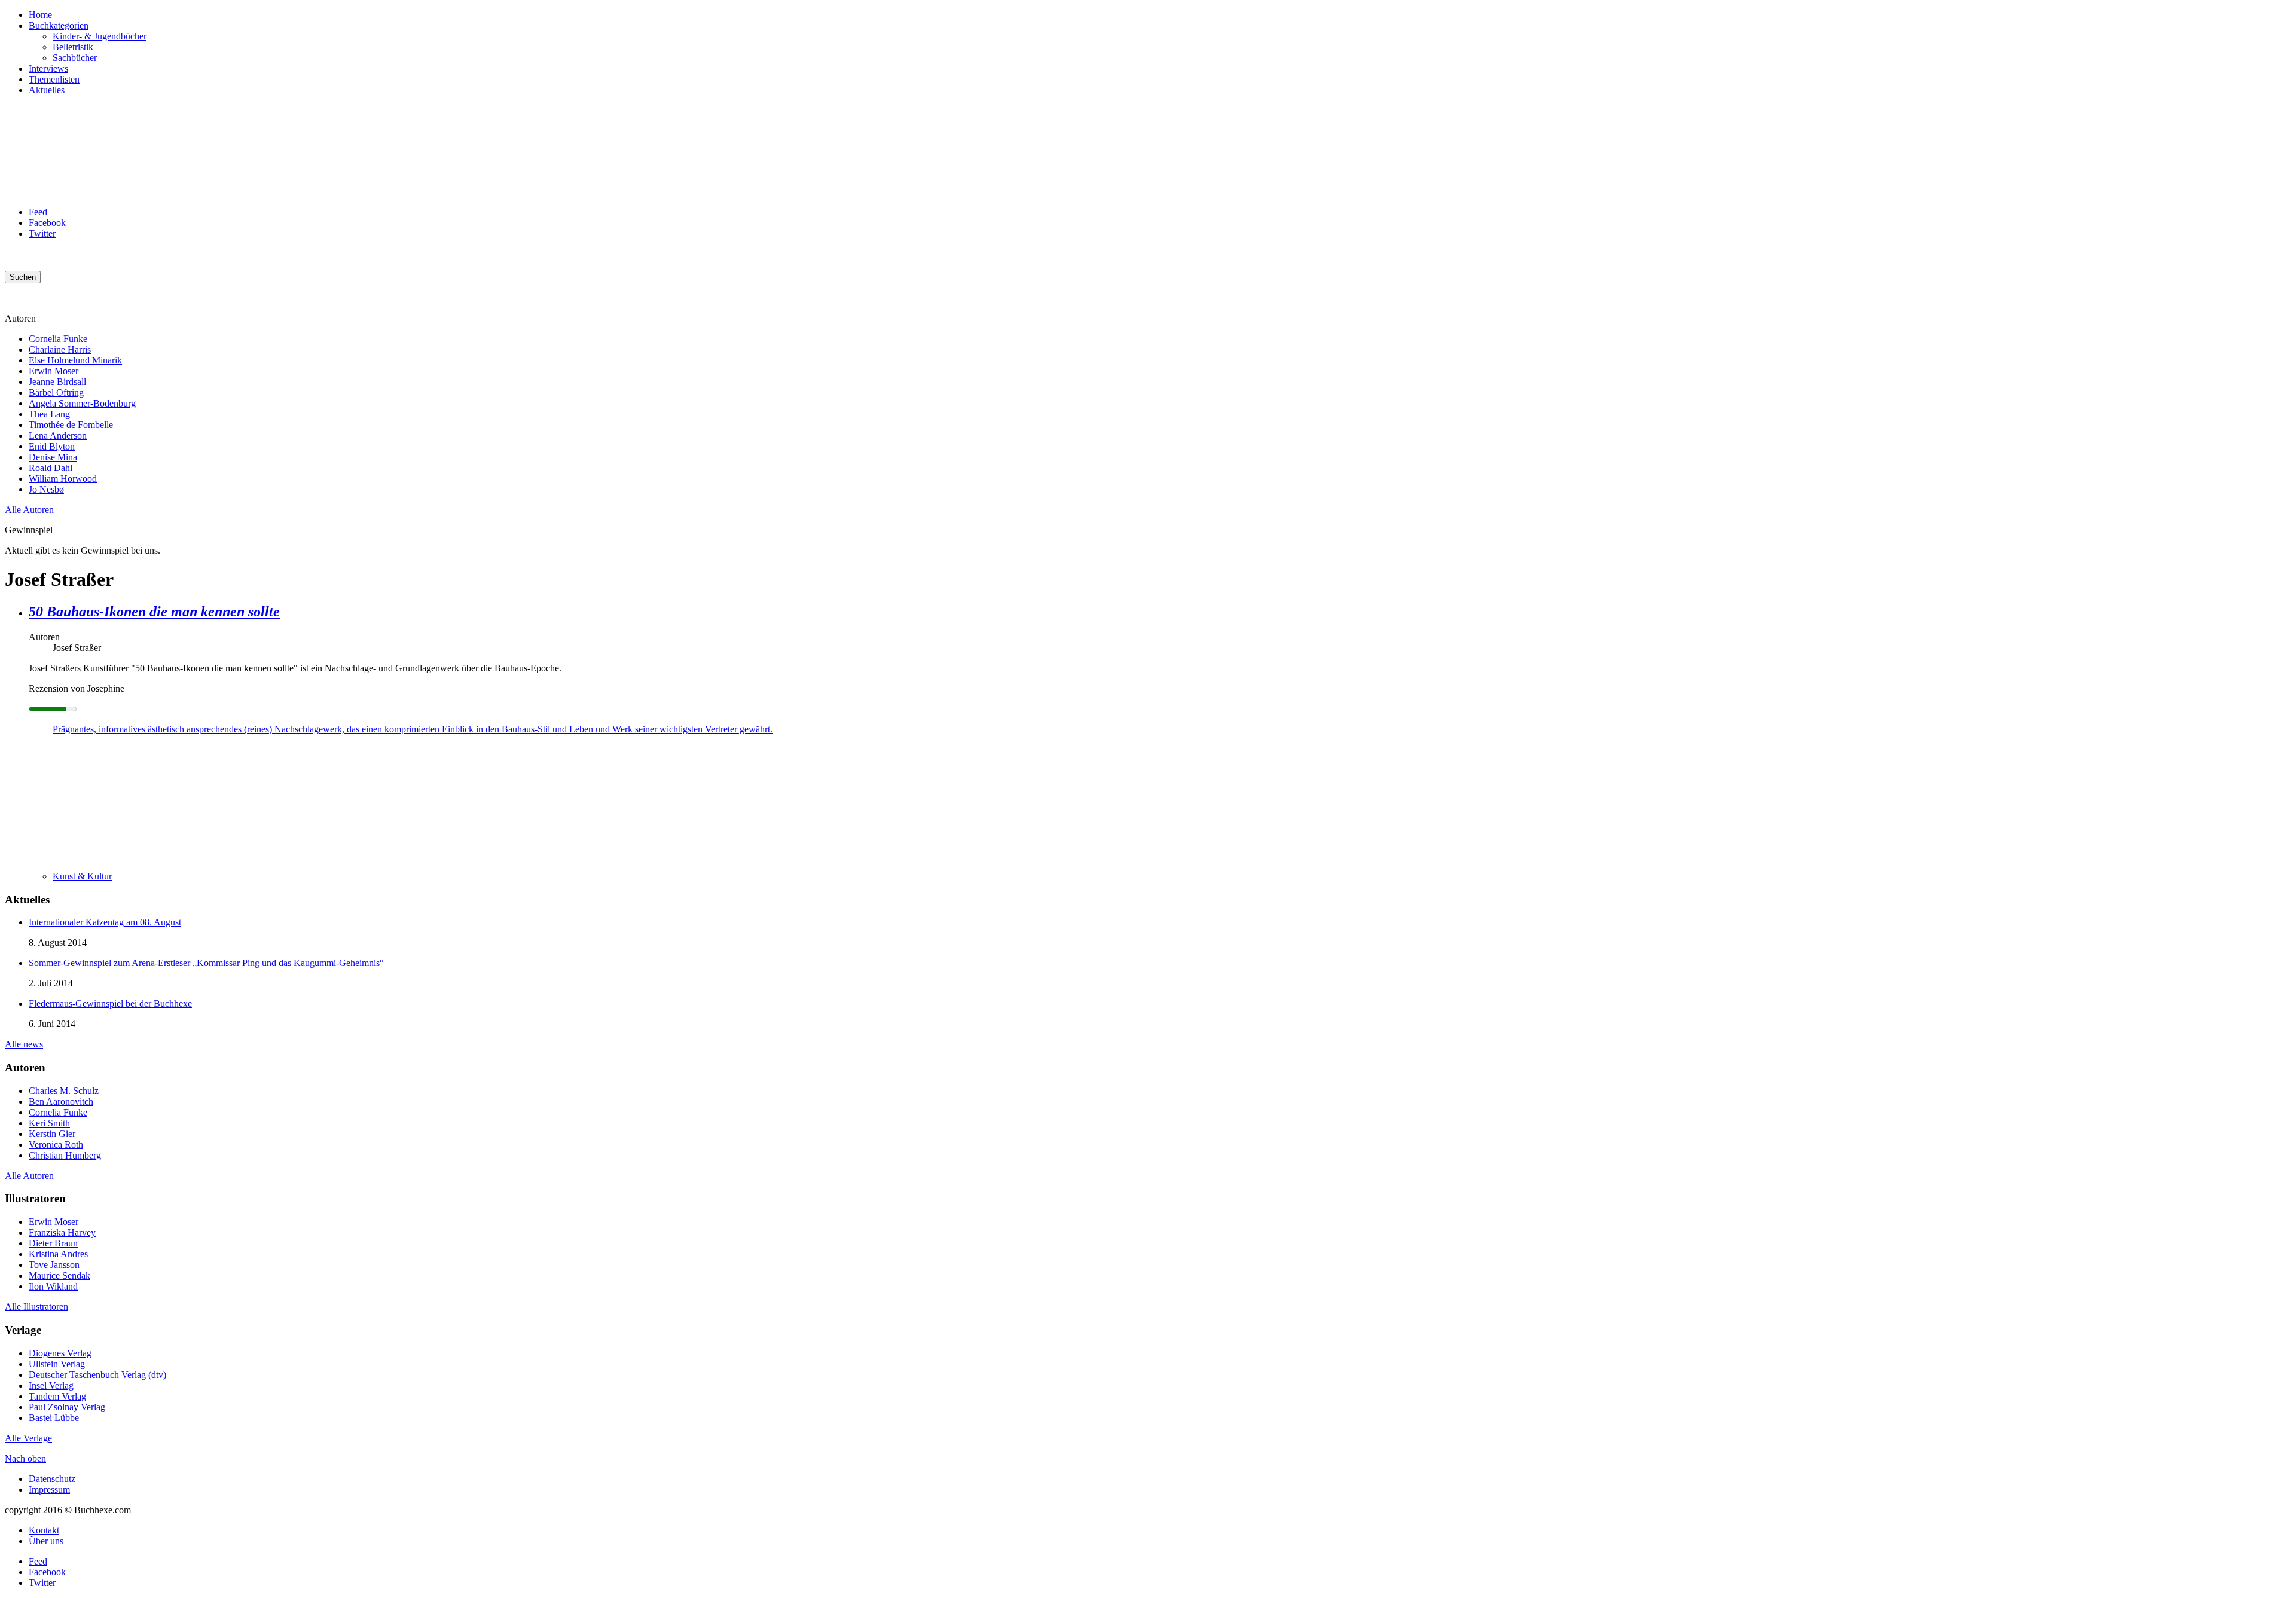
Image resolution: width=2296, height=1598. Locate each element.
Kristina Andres (58, 1254)
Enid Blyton (52, 446)
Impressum (49, 1489)
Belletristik (73, 47)
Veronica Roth (56, 1145)
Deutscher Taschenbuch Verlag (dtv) (97, 1375)
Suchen (23, 277)
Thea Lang (49, 414)
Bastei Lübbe (54, 1418)
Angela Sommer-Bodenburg (82, 403)
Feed (38, 212)
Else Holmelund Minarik (75, 360)
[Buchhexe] (94, 192)
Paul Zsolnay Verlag (67, 1407)
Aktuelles (47, 90)
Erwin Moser (54, 371)
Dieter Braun (53, 1243)
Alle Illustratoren (36, 1307)
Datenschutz (52, 1479)
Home (40, 15)
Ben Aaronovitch (61, 1102)
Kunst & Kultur (82, 876)
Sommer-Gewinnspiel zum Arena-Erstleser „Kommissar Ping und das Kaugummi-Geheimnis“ (206, 963)
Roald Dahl (51, 468)
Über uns (46, 1541)
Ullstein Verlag (57, 1364)
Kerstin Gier (52, 1134)
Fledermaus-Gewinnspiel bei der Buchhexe (110, 1003)
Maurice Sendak (59, 1275)
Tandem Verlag (57, 1396)
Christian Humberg (65, 1155)
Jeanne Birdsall (57, 382)
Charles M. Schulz (64, 1091)
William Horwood (63, 479)
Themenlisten (54, 79)
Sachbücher (75, 58)
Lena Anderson (58, 436)
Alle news (24, 1044)
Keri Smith (49, 1123)
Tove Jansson (54, 1265)
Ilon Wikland (53, 1286)
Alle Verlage (28, 1438)
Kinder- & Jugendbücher (100, 36)
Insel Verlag (51, 1385)
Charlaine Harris (60, 349)
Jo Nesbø (46, 489)
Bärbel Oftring (56, 392)
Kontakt (44, 1530)
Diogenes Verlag (60, 1353)
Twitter (42, 233)
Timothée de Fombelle (71, 425)
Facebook (47, 223)
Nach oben (25, 1458)
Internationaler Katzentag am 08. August (105, 922)
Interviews (48, 68)
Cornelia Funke (58, 339)
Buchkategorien (59, 25)
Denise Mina (53, 457)
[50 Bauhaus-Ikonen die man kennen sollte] (77, 856)
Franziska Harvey (62, 1232)
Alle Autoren (29, 510)
